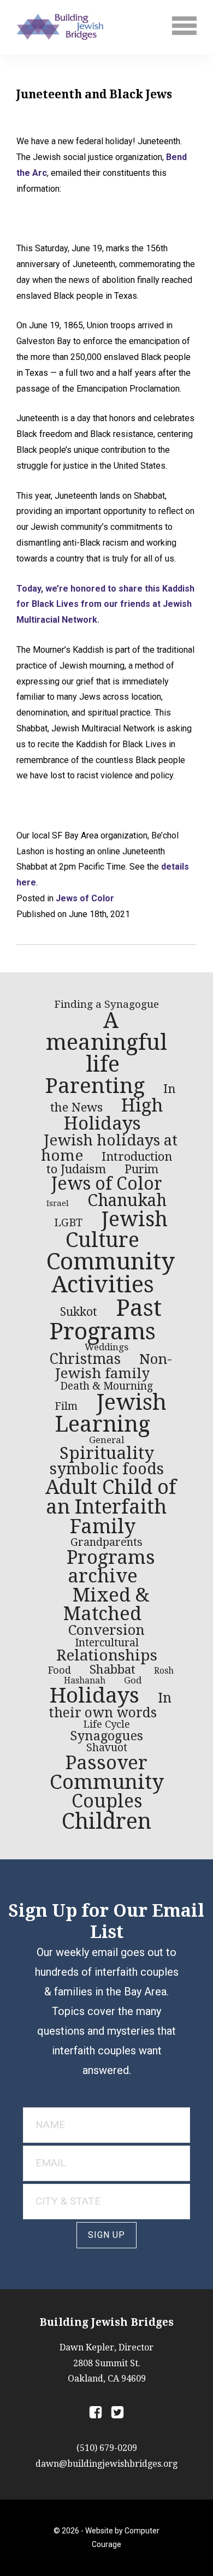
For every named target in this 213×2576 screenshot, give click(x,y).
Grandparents (106, 1542)
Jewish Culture (117, 1230)
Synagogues (106, 1736)
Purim (141, 1169)
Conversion (106, 1630)
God (133, 1680)
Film (66, 1406)
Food (60, 1670)
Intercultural (107, 1643)
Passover (106, 1763)
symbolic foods (107, 1469)
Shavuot (107, 1748)
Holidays (94, 1695)
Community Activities (111, 1273)
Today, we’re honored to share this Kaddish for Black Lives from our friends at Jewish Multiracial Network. (105, 604)
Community (107, 1782)
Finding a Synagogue (106, 1004)
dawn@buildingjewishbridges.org (106, 2464)
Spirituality (107, 1453)
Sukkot (79, 1312)
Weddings (106, 1347)
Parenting (95, 1086)
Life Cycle (107, 1724)
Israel (58, 1203)
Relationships (107, 1655)
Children (106, 1821)
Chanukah (127, 1200)
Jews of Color (85, 898)
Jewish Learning (111, 1413)
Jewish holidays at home (109, 1148)
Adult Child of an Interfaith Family (111, 1507)
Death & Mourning (106, 1386)
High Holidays (114, 1114)
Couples (107, 1801)
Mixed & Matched (106, 1605)
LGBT (68, 1222)
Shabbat (113, 1669)
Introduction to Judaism (109, 1163)
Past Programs (105, 1319)
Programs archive (111, 1567)
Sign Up (106, 2235)
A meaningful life (106, 1043)
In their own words (110, 1705)
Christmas (85, 1359)
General (106, 1440)
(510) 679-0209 (107, 2448)
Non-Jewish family (114, 1366)
